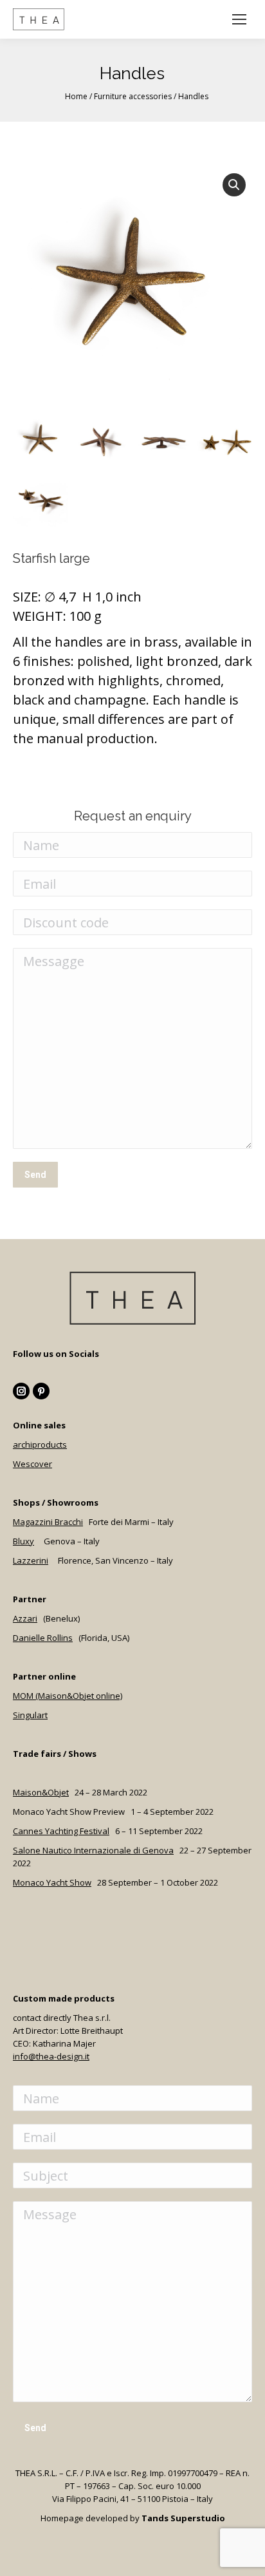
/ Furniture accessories (131, 96)
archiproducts (40, 1444)
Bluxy (23, 1541)
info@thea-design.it (51, 2056)
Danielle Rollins (43, 1638)
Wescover (32, 1464)
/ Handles (191, 96)
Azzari (25, 1618)
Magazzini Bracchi (48, 1522)
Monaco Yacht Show (52, 1882)
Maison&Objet (41, 1792)
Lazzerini (31, 1560)
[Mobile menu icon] (239, 19)
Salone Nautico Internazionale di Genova (93, 1850)
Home (76, 96)
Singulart (30, 1715)
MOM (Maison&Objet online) (68, 1696)
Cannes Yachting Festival (61, 1831)
